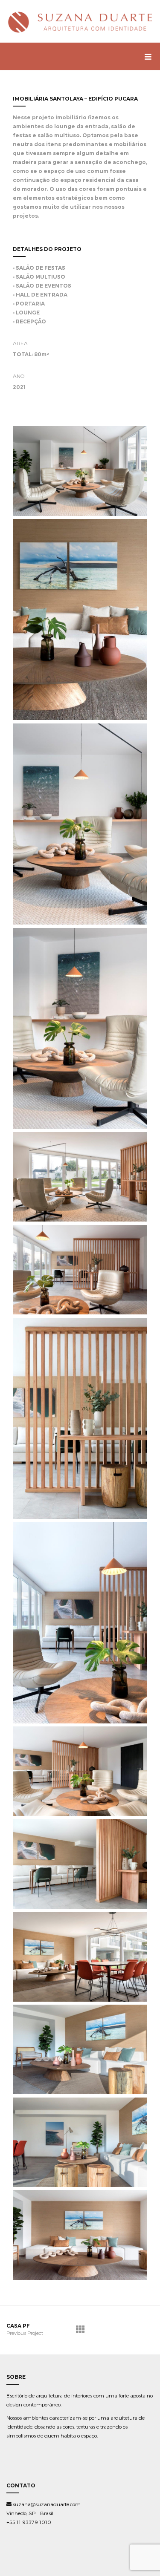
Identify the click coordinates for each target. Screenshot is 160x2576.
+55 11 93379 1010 (29, 2522)
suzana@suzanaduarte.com (46, 2504)
